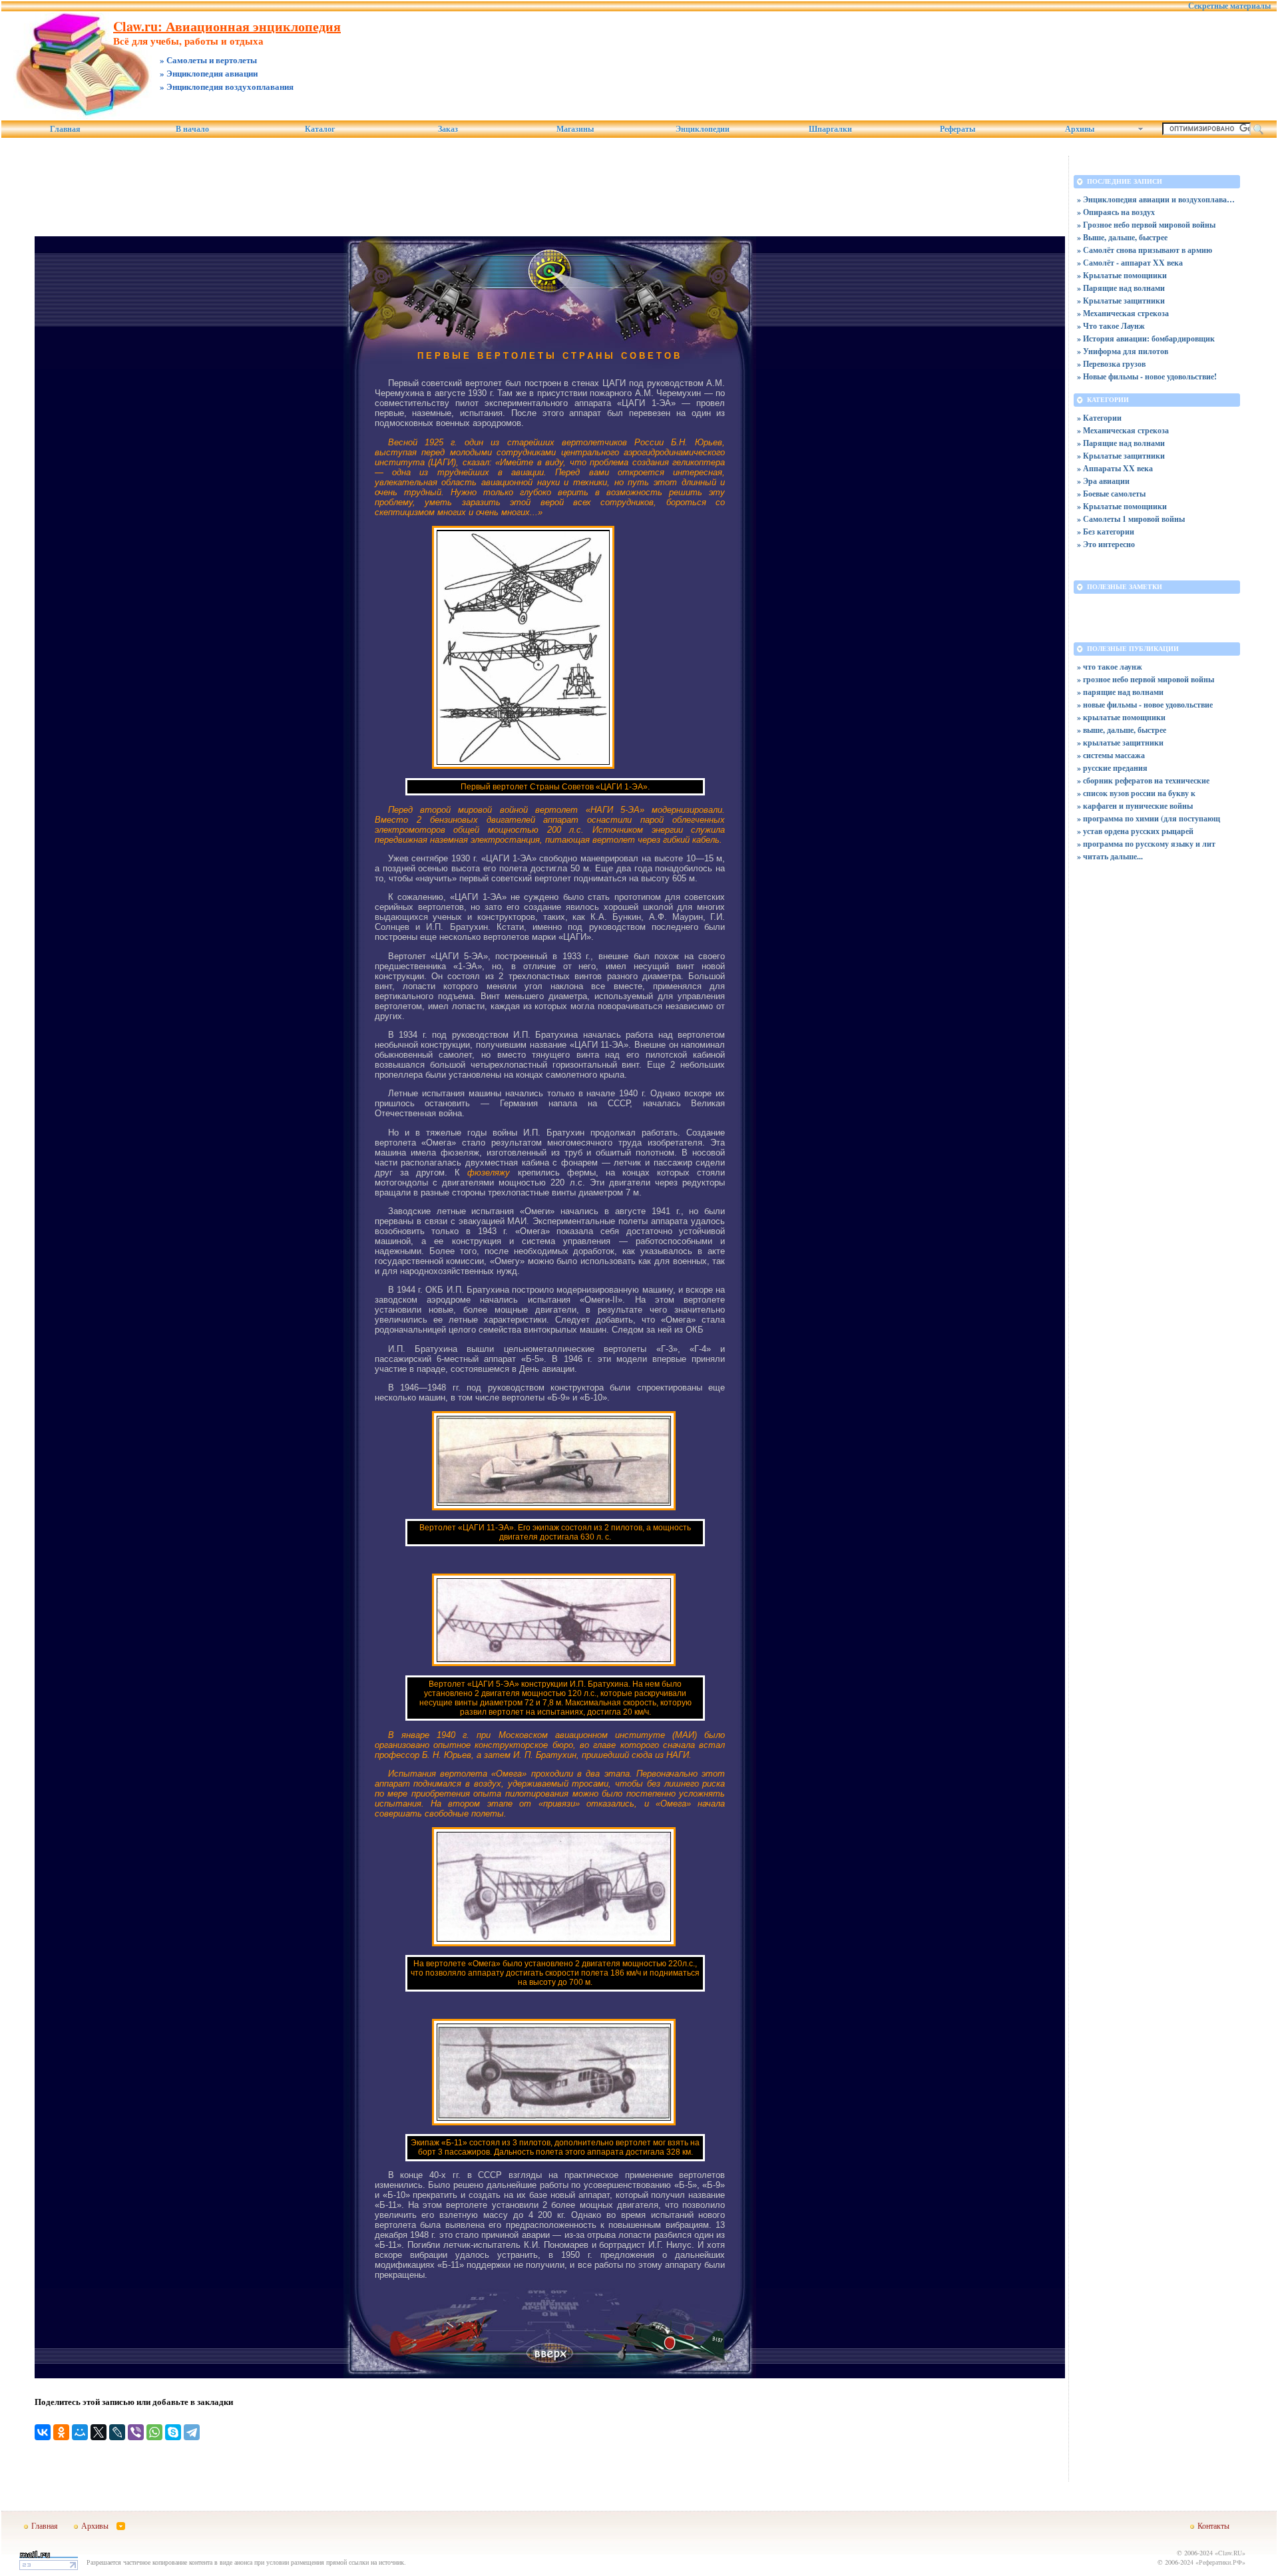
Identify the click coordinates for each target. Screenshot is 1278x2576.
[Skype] (173, 2432)
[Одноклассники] (61, 2432)
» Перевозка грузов (1111, 364)
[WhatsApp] (154, 2432)
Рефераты (958, 129)
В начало (192, 129)
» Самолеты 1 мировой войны (1131, 519)
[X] (99, 2432)
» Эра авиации (1103, 481)
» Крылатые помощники (1122, 275)
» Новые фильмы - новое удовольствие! (1147, 376)
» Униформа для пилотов (1123, 351)
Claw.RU (1230, 2553)
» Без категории (1106, 532)
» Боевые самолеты (1111, 494)
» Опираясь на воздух (1116, 212)
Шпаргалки (830, 129)
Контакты (1213, 2525)
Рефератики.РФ (1220, 2562)
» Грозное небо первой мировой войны (1146, 225)
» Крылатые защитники (1121, 301)
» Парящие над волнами (1121, 288)
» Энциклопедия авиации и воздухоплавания (1157, 199)
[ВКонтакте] (43, 2432)
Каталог (320, 129)
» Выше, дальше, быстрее (1122, 237)
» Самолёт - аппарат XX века (1130, 263)
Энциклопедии (703, 129)
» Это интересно (1106, 544)
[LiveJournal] (117, 2432)
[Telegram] (192, 2432)
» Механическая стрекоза (1123, 313)
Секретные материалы (1229, 6)
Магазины (575, 129)
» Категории (1099, 418)
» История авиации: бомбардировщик (1146, 338)
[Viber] (136, 2432)
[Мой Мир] (80, 2432)
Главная (65, 129)
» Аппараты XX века (1115, 468)
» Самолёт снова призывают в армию (1145, 250)
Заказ (448, 129)
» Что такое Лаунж (1111, 326)
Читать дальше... (1113, 856)
